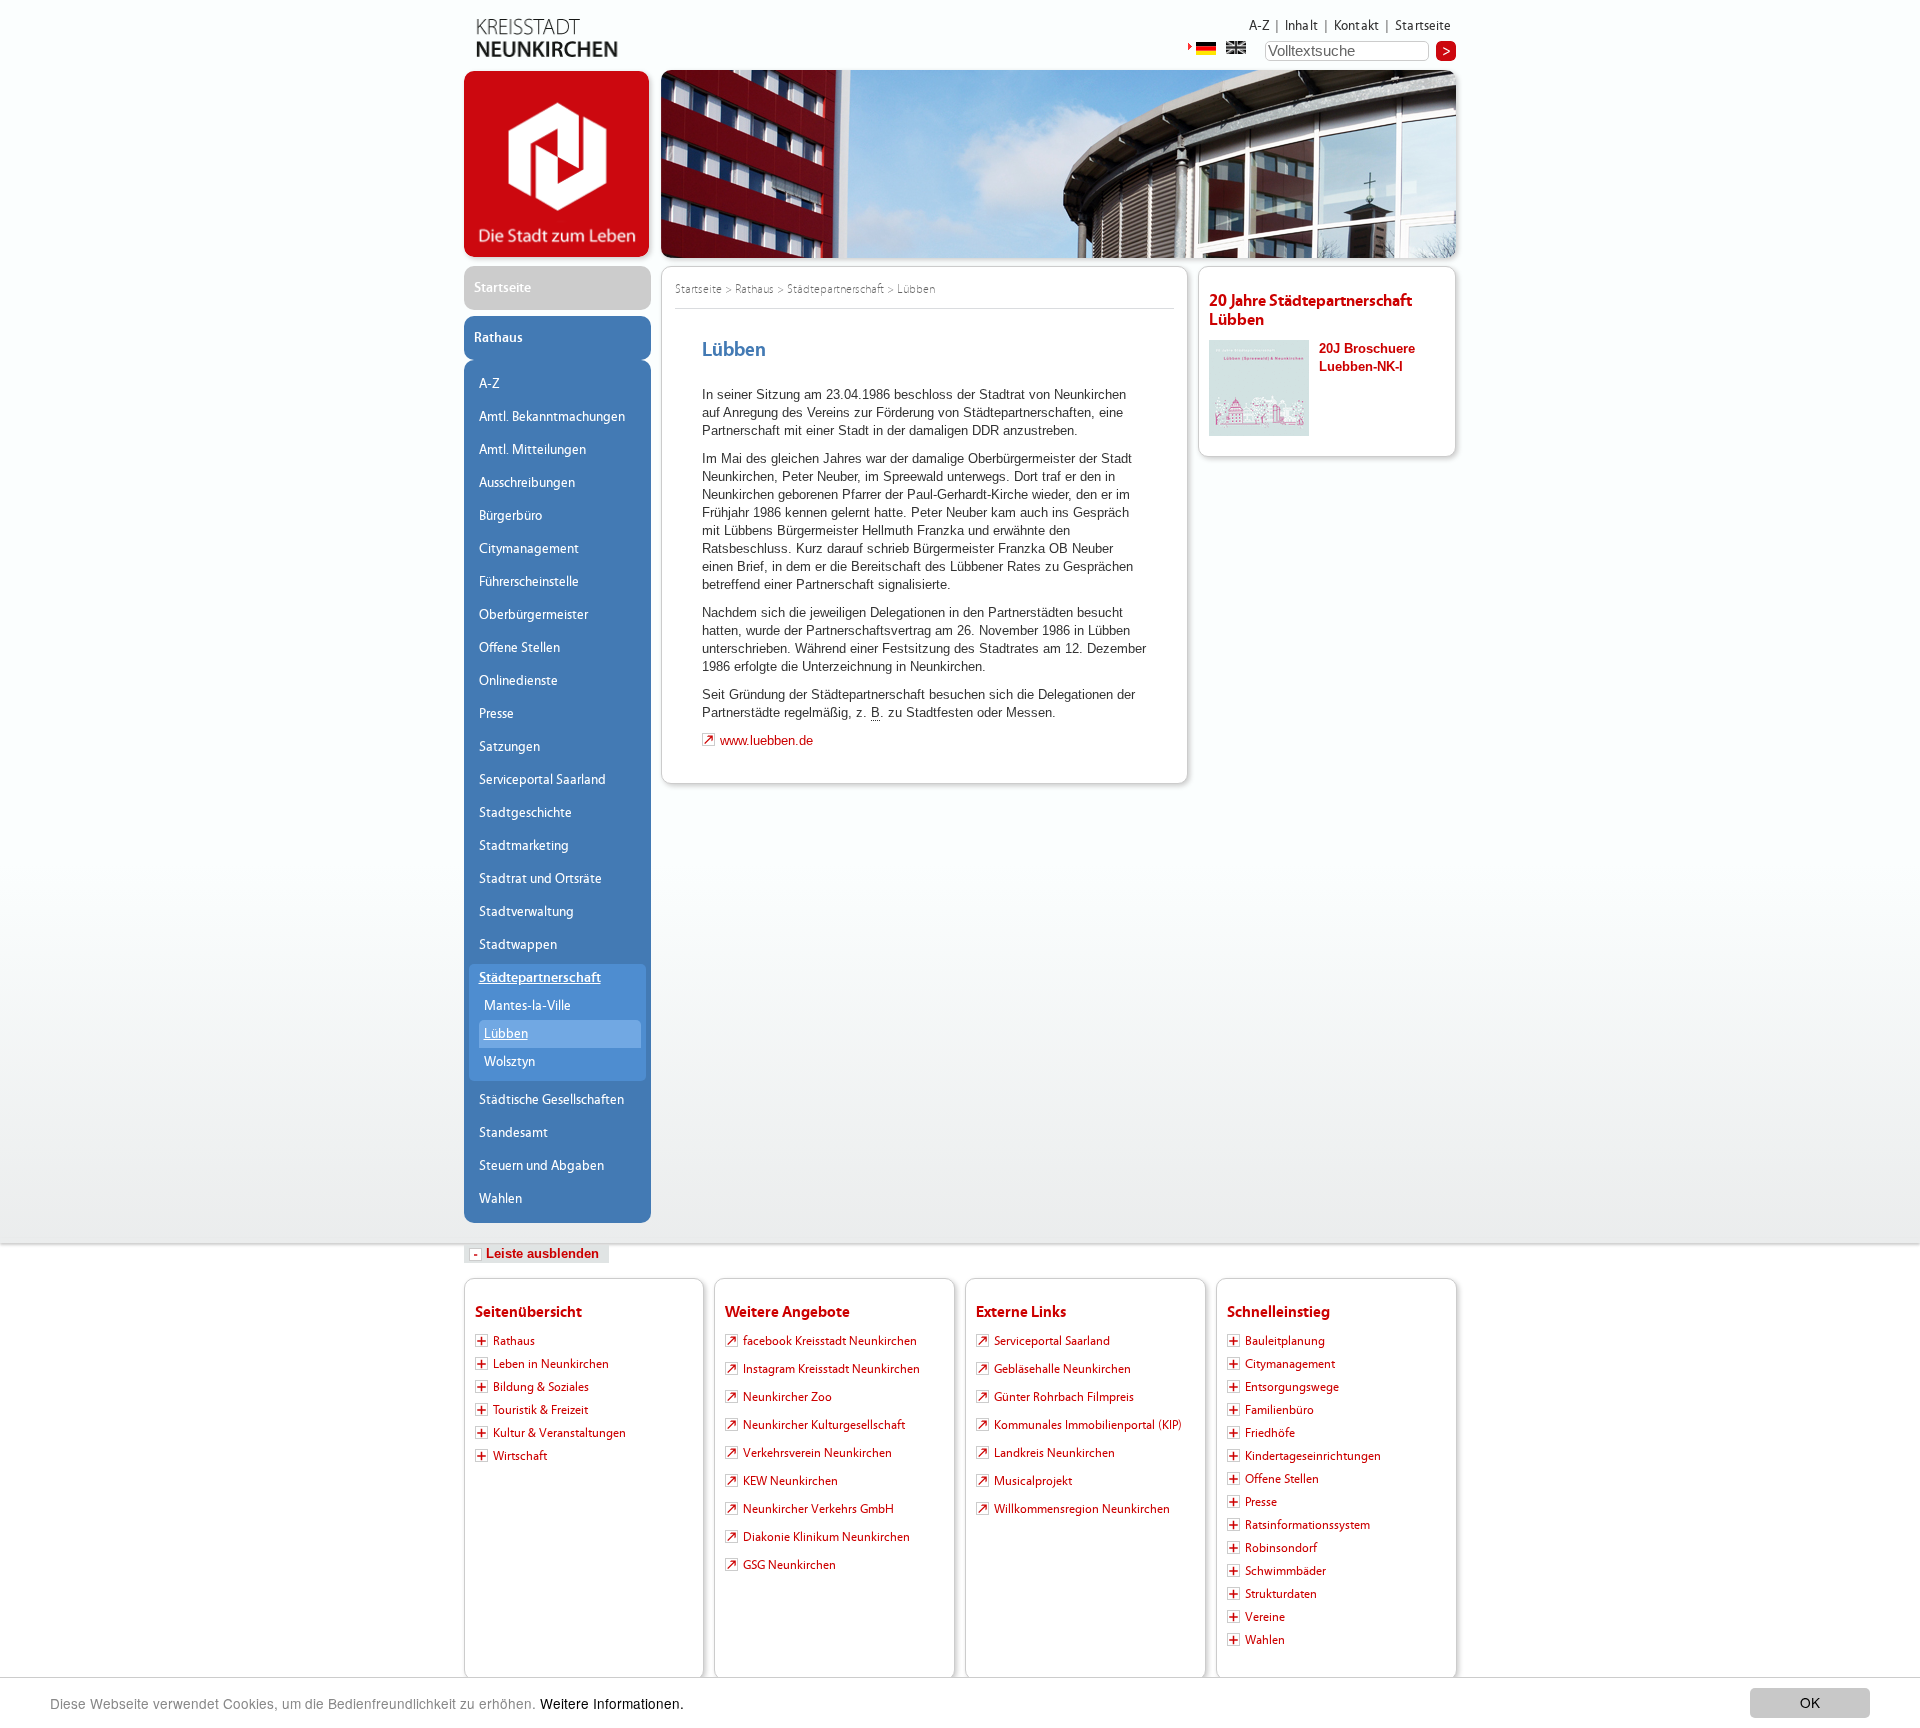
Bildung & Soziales (541, 1387)
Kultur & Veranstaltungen (559, 1433)
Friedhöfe (1270, 1433)
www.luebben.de (766, 740)
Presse (496, 714)
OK (1810, 1702)
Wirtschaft (520, 1456)
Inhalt (1301, 26)
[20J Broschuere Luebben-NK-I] (1259, 386)
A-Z (1259, 26)
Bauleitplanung (1285, 1341)
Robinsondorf (1281, 1548)
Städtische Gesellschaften (551, 1100)
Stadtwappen (518, 945)
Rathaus (498, 338)
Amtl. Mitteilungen (532, 450)
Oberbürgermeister (533, 615)
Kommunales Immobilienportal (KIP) (1088, 1425)
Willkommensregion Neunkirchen (1082, 1509)
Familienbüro (1279, 1410)
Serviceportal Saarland (542, 780)
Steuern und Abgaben (541, 1166)
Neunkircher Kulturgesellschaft (824, 1425)
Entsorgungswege (1292, 1387)
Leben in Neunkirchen (551, 1364)
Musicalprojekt (1033, 1481)
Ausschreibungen (527, 483)
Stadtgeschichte (525, 813)
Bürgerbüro (510, 516)
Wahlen (500, 1199)
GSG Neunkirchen (789, 1565)
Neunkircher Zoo (787, 1397)
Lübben (506, 1034)
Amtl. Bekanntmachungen (552, 417)
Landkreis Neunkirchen (1054, 1453)
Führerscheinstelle (529, 582)
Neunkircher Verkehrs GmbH (818, 1509)
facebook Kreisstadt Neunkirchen (830, 1341)
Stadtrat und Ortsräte (540, 879)
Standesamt (513, 1133)
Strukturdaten (1281, 1594)
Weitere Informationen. (612, 1703)
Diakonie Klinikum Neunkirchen (826, 1537)
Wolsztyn (509, 1062)
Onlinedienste (518, 681)
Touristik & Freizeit (540, 1410)
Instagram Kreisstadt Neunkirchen (831, 1369)
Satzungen (509, 747)
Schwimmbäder (1285, 1571)
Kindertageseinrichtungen (1313, 1456)
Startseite (1423, 26)
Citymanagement (529, 549)
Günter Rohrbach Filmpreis (1064, 1397)
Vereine (1265, 1617)
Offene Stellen (519, 648)
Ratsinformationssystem (1307, 1525)
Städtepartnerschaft (540, 978)
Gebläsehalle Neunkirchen (1062, 1369)
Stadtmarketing (524, 846)
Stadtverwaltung (526, 912)
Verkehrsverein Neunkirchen (817, 1453)
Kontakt (1356, 26)
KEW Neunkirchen (790, 1481)
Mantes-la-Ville (527, 1006)
